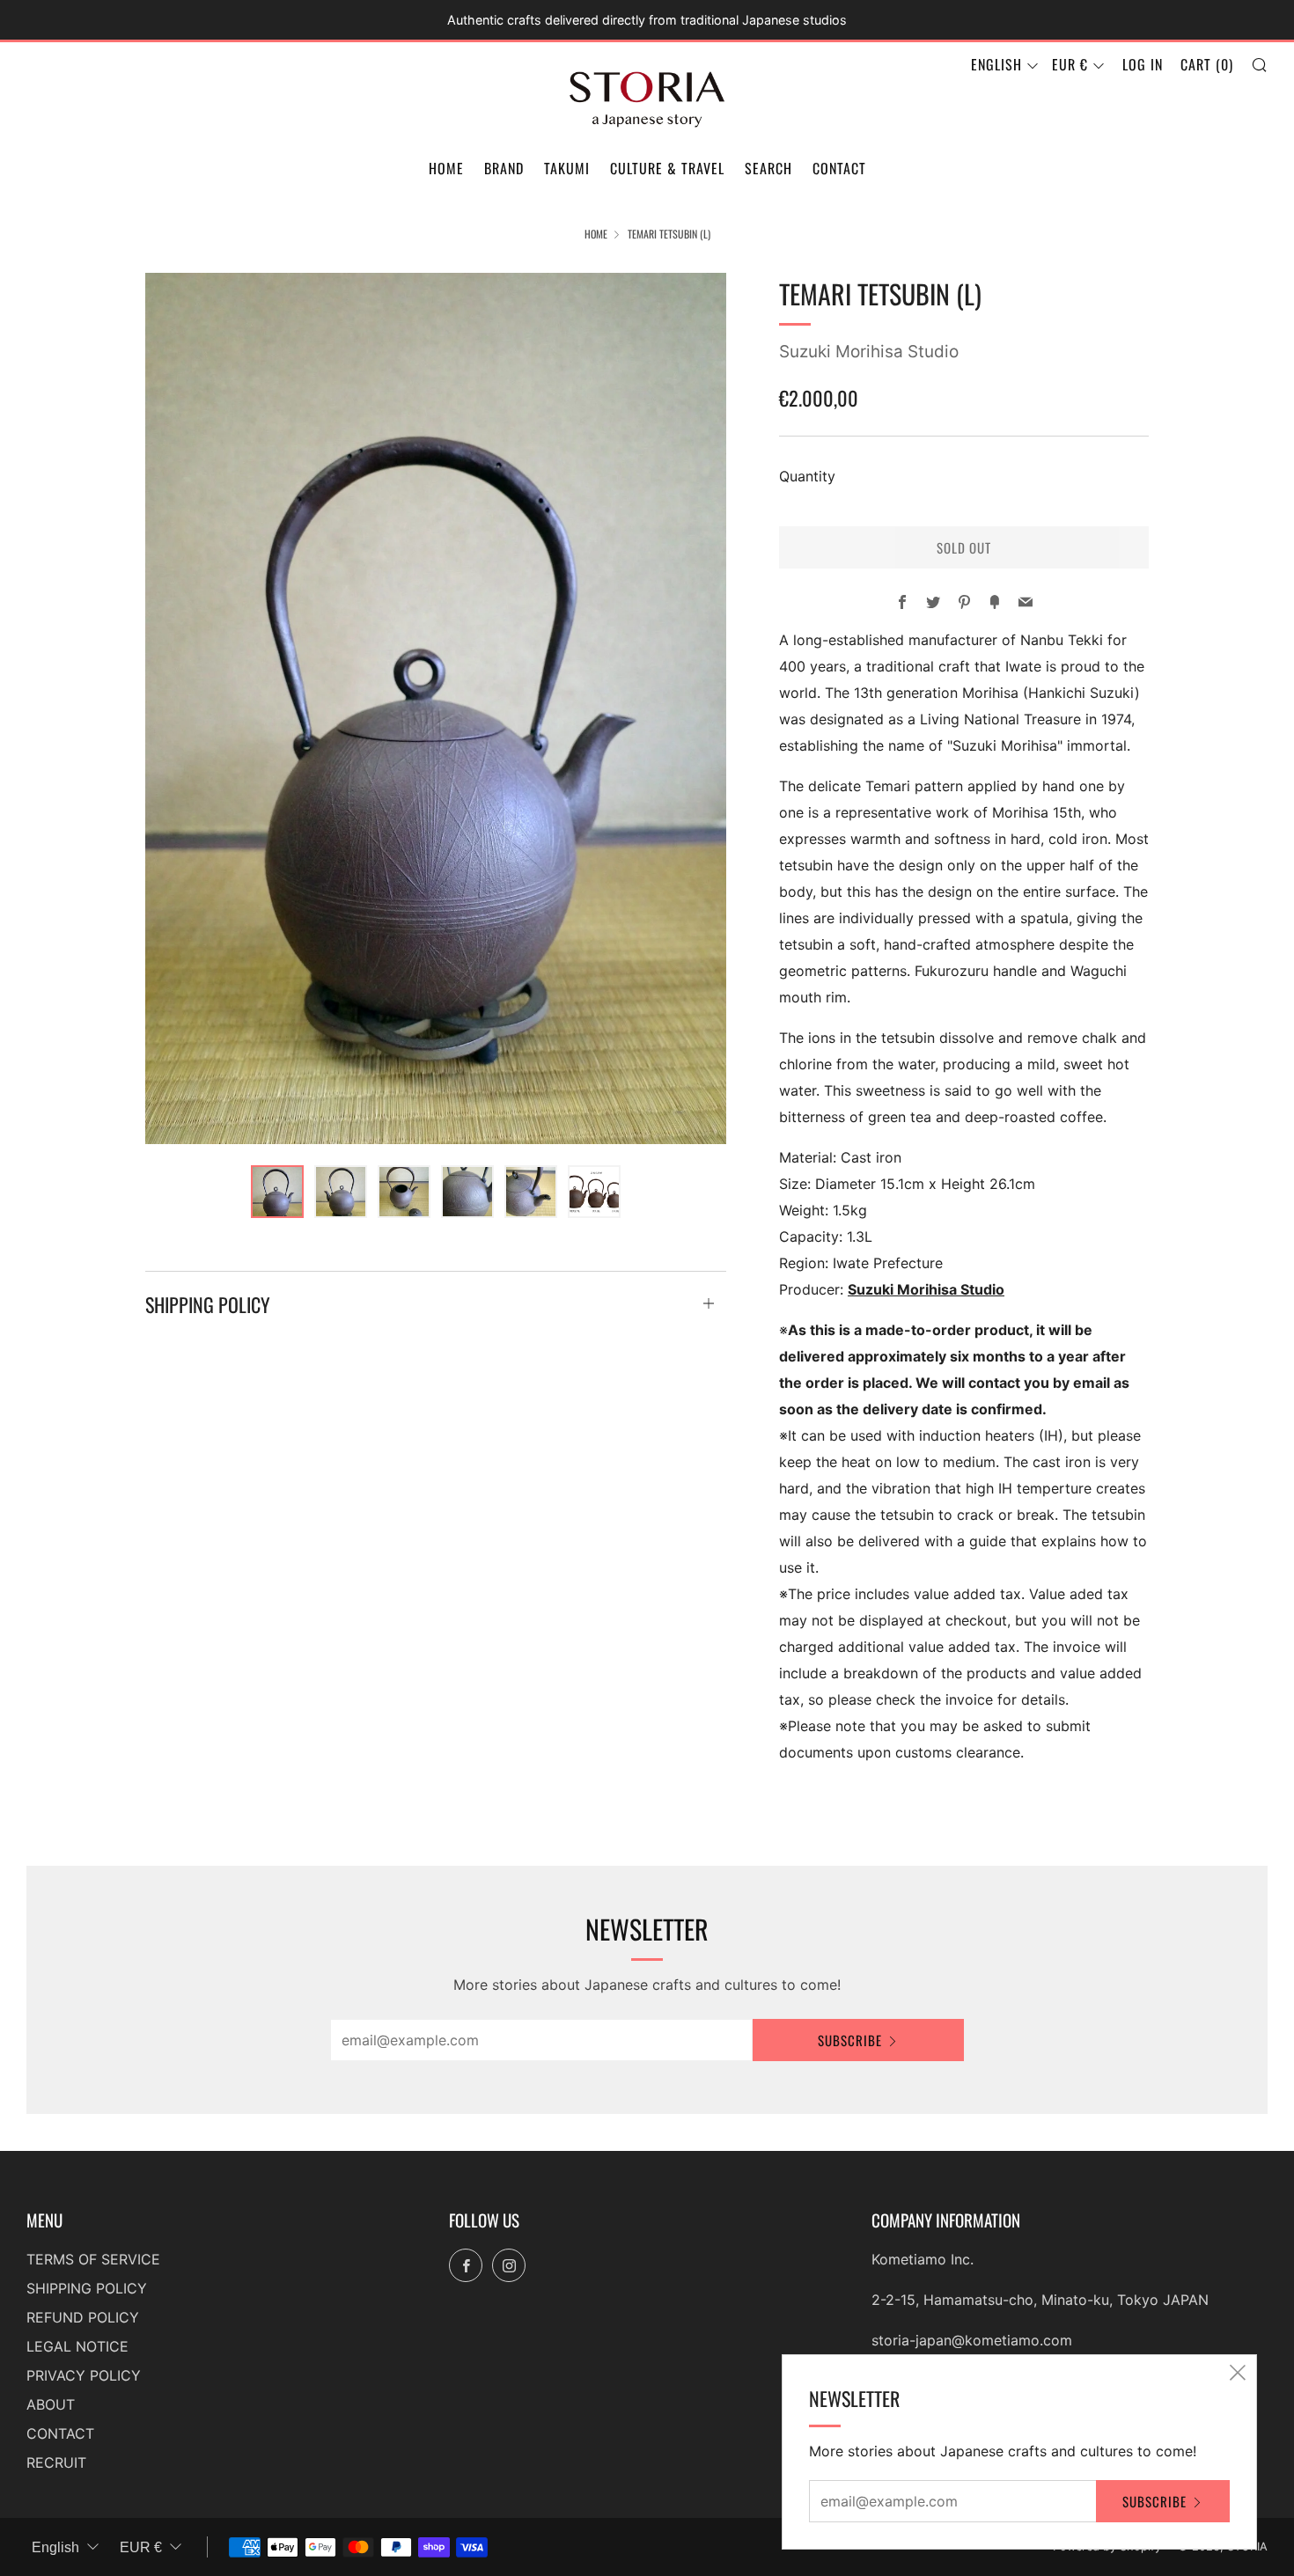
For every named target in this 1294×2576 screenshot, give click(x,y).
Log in (1143, 64)
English (996, 64)
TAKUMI (567, 168)
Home (596, 234)
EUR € (1070, 64)
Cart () (1207, 64)
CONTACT (839, 168)
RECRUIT (56, 2462)
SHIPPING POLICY (87, 2288)
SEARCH (768, 168)
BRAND (504, 168)
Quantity (807, 476)
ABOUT (51, 2404)
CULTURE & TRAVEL (667, 168)
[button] (277, 1192)
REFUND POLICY (83, 2317)
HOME (446, 168)
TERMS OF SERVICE (93, 2259)
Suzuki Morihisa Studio (869, 352)
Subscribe (850, 2040)
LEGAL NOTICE (77, 2346)
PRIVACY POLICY (84, 2375)
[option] (436, 708)
